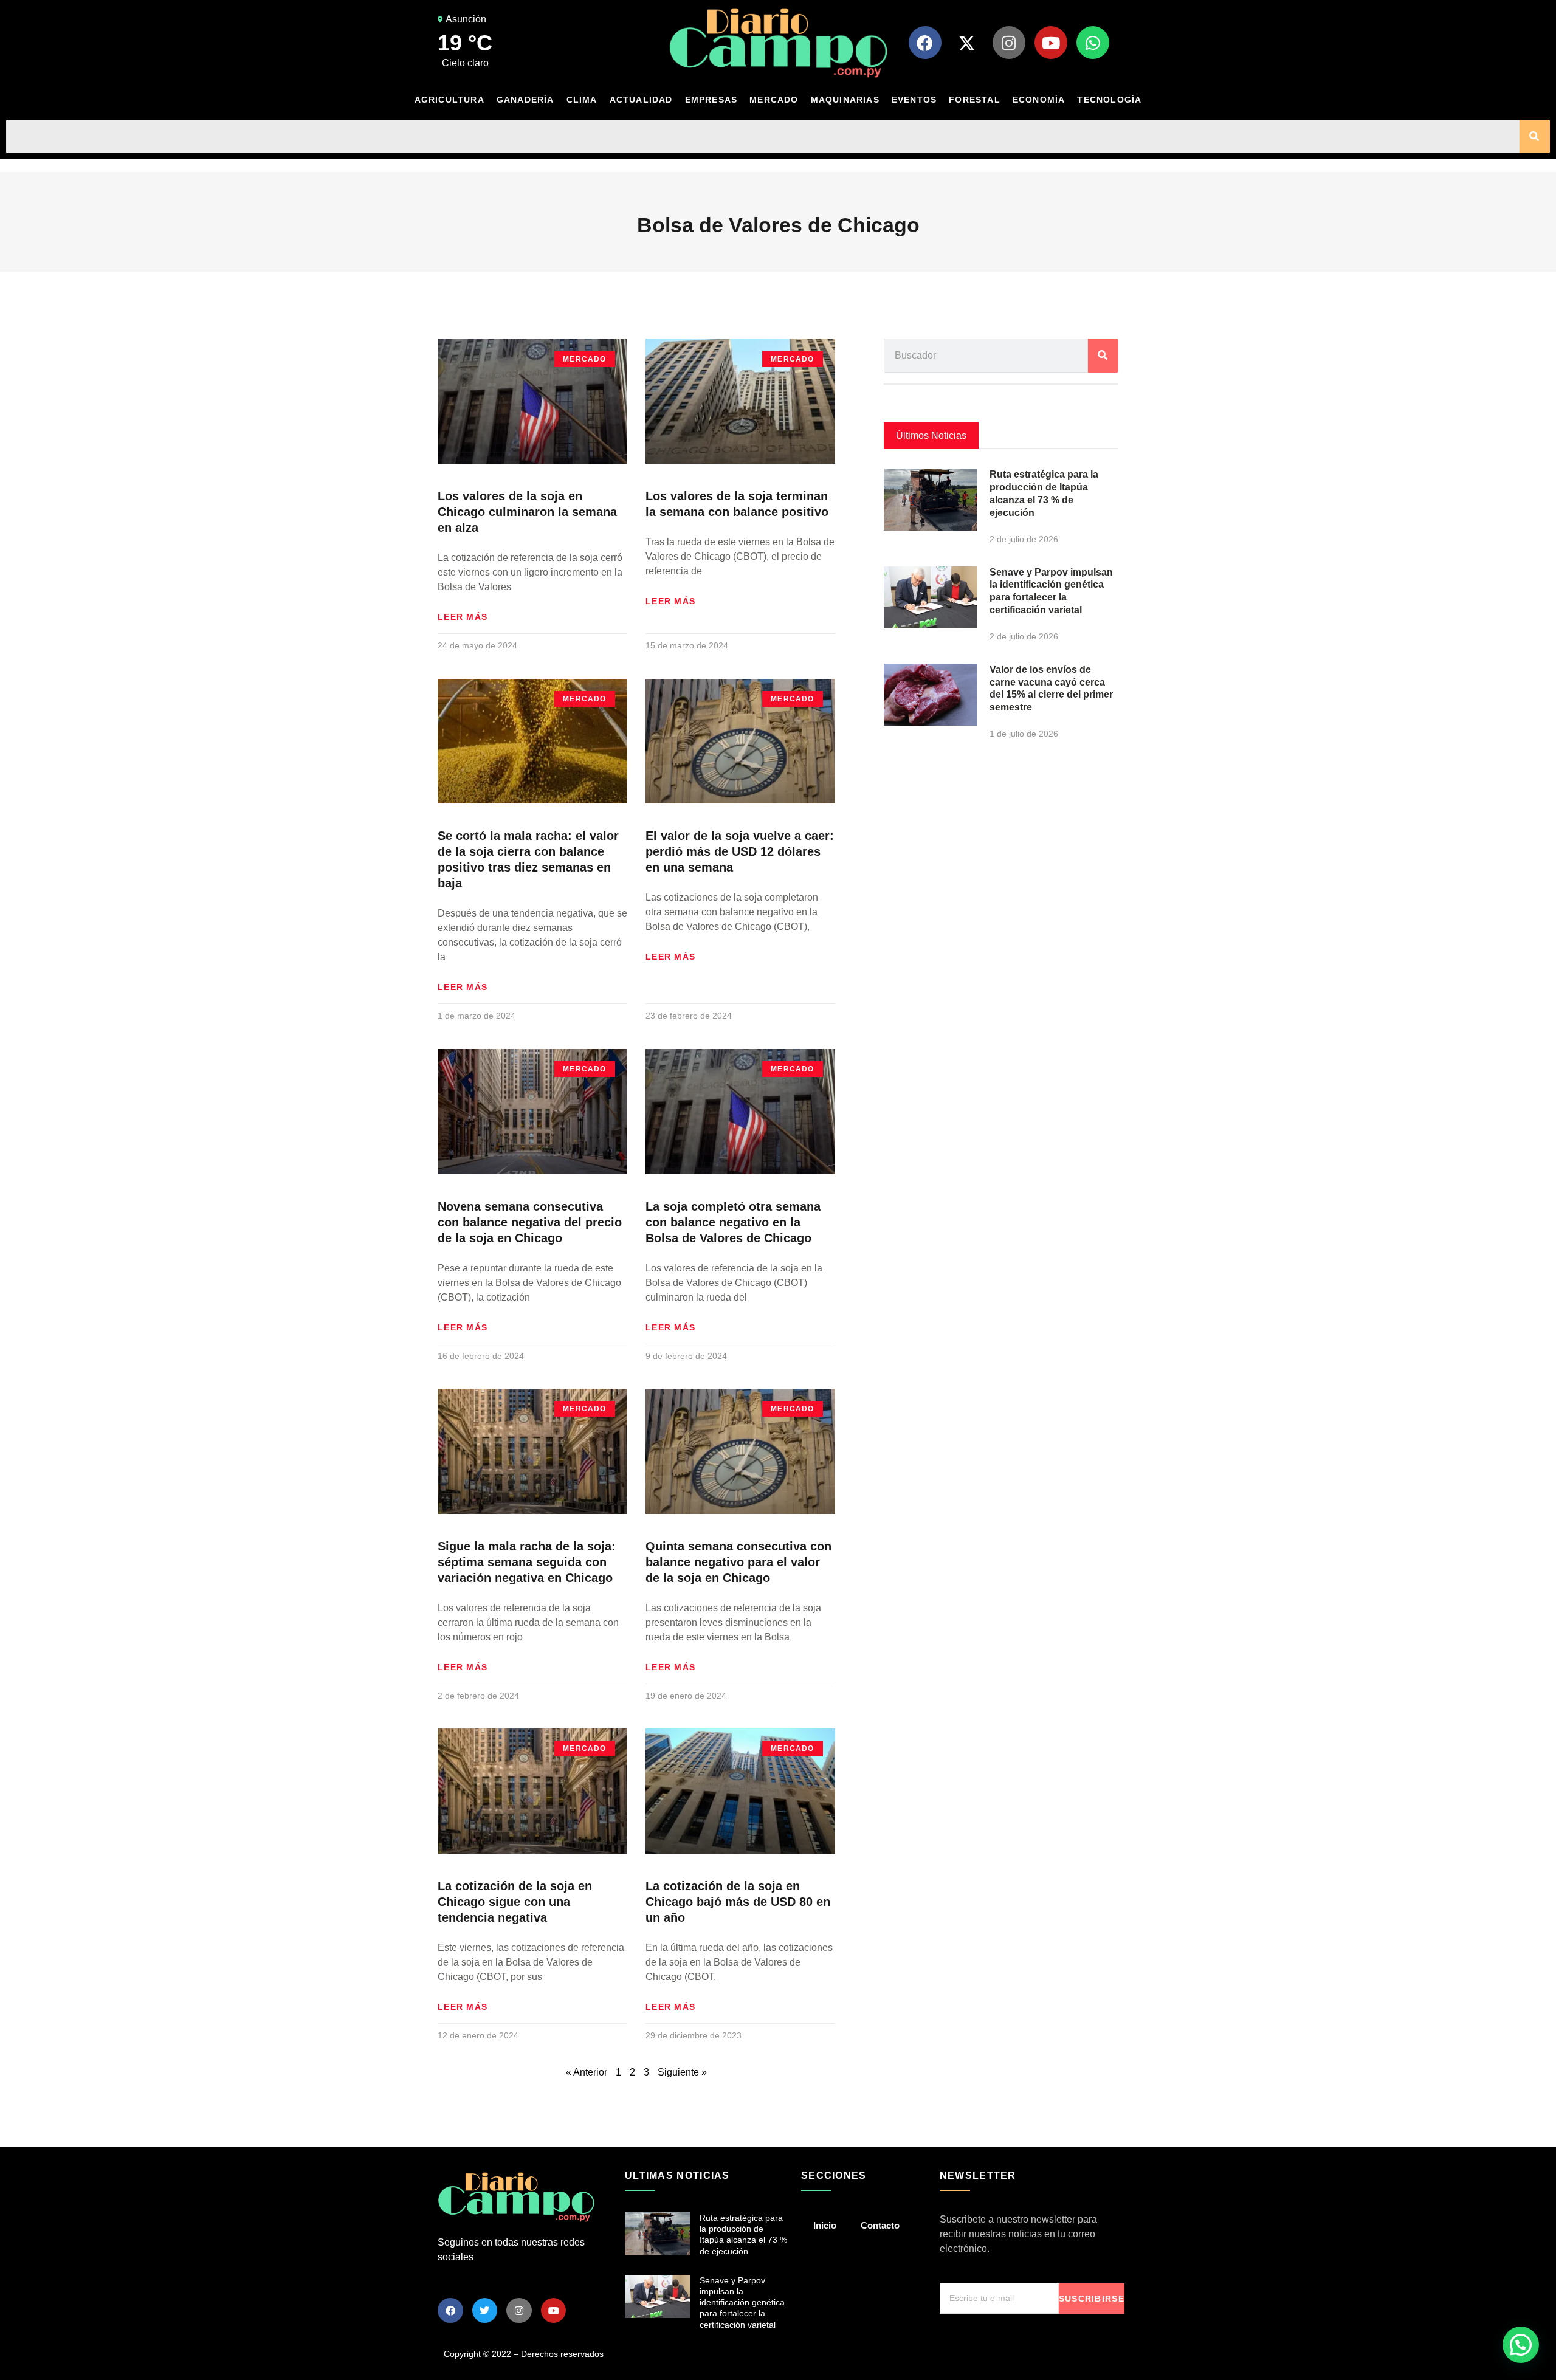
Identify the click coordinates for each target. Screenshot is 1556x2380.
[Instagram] (1009, 43)
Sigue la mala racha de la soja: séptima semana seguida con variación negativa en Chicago (527, 1562)
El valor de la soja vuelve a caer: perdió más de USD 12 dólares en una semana (740, 851)
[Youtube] (1051, 43)
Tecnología (1109, 100)
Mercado (774, 100)
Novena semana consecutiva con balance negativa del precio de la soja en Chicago (530, 1222)
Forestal (975, 100)
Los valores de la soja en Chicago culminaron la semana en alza (527, 512)
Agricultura (449, 100)
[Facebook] (925, 43)
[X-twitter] (967, 43)
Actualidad (641, 100)
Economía (1039, 100)
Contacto (880, 2225)
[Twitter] (485, 2311)
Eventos (914, 100)
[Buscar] (1535, 136)
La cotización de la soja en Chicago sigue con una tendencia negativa (515, 1902)
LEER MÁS (463, 617)
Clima (582, 100)
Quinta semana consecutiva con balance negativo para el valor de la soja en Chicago (738, 1562)
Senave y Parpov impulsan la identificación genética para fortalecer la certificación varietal (742, 2303)
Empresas (711, 100)
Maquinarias (845, 100)
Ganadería (525, 100)
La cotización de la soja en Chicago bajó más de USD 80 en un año (738, 1902)
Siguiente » (682, 2072)
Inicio (825, 2225)
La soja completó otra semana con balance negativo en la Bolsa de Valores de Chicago (733, 1222)
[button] (1521, 2345)
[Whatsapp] (1093, 43)
